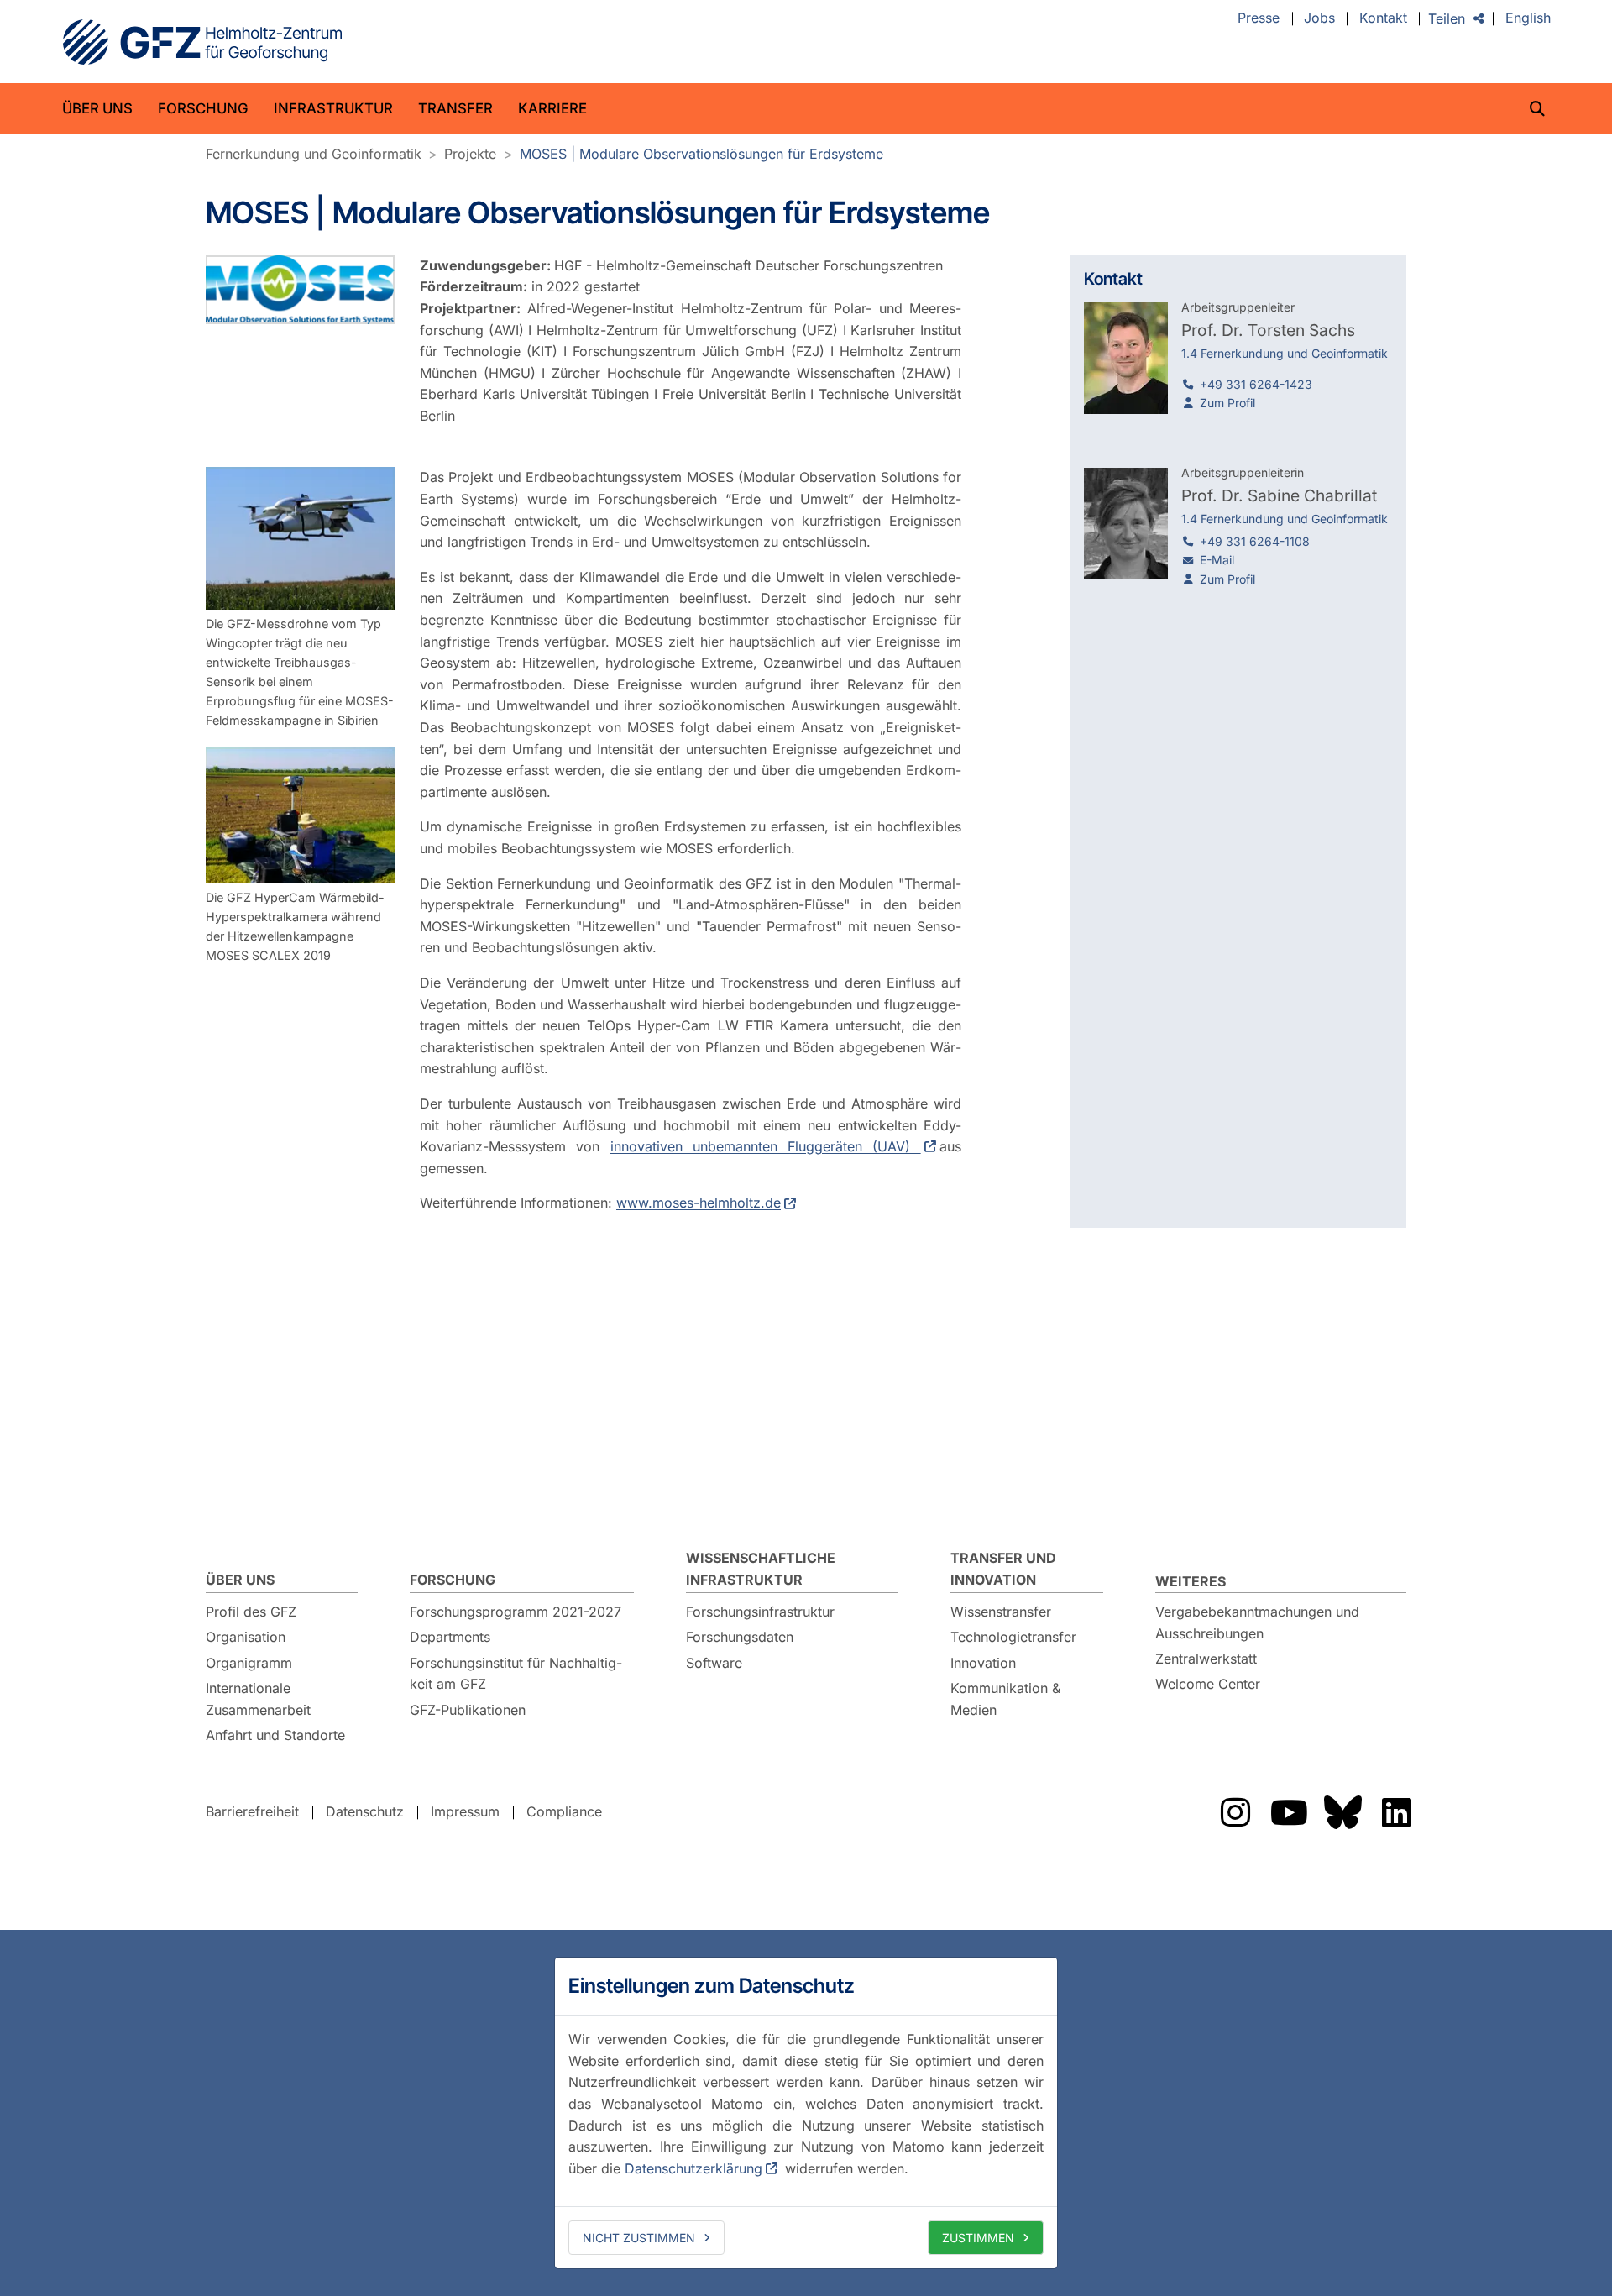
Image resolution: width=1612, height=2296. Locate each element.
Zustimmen (978, 2238)
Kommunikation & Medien (1005, 1699)
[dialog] (806, 2113)
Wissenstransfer (1001, 1612)
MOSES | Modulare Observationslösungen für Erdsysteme (701, 154)
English (1528, 18)
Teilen (1447, 18)
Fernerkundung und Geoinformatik (314, 154)
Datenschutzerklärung (693, 2168)
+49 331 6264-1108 (1255, 541)
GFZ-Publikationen (468, 1710)
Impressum (465, 1811)
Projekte (470, 154)
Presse (1259, 18)
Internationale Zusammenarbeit (258, 1699)
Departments (450, 1637)
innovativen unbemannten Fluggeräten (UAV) (766, 1146)
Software (714, 1663)
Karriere (552, 108)
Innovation (983, 1663)
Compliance (564, 1811)
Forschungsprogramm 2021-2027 (516, 1612)
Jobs (1319, 18)
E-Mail (1217, 560)
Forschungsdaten (740, 1637)
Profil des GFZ (251, 1612)
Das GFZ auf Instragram (1235, 1812)
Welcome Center (1208, 1684)
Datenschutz (365, 1811)
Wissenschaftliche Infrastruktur (761, 1569)
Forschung (203, 108)
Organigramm (249, 1663)
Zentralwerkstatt (1206, 1659)
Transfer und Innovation (1003, 1569)
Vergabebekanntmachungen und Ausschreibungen (1257, 1622)
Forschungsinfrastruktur (760, 1612)
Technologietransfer (1013, 1637)
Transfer (455, 108)
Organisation (246, 1637)
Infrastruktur (333, 108)
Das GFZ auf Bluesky (1342, 1812)
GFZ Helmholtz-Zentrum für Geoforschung (202, 42)
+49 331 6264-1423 (1256, 384)
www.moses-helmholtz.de (699, 1203)
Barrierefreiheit (252, 1811)
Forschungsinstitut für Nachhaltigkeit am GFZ (516, 1674)
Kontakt (1383, 18)
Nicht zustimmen (639, 2238)
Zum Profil (1227, 403)
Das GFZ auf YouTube (1289, 1812)
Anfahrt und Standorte (275, 1735)
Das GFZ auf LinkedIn (1396, 1812)
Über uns (97, 108)
